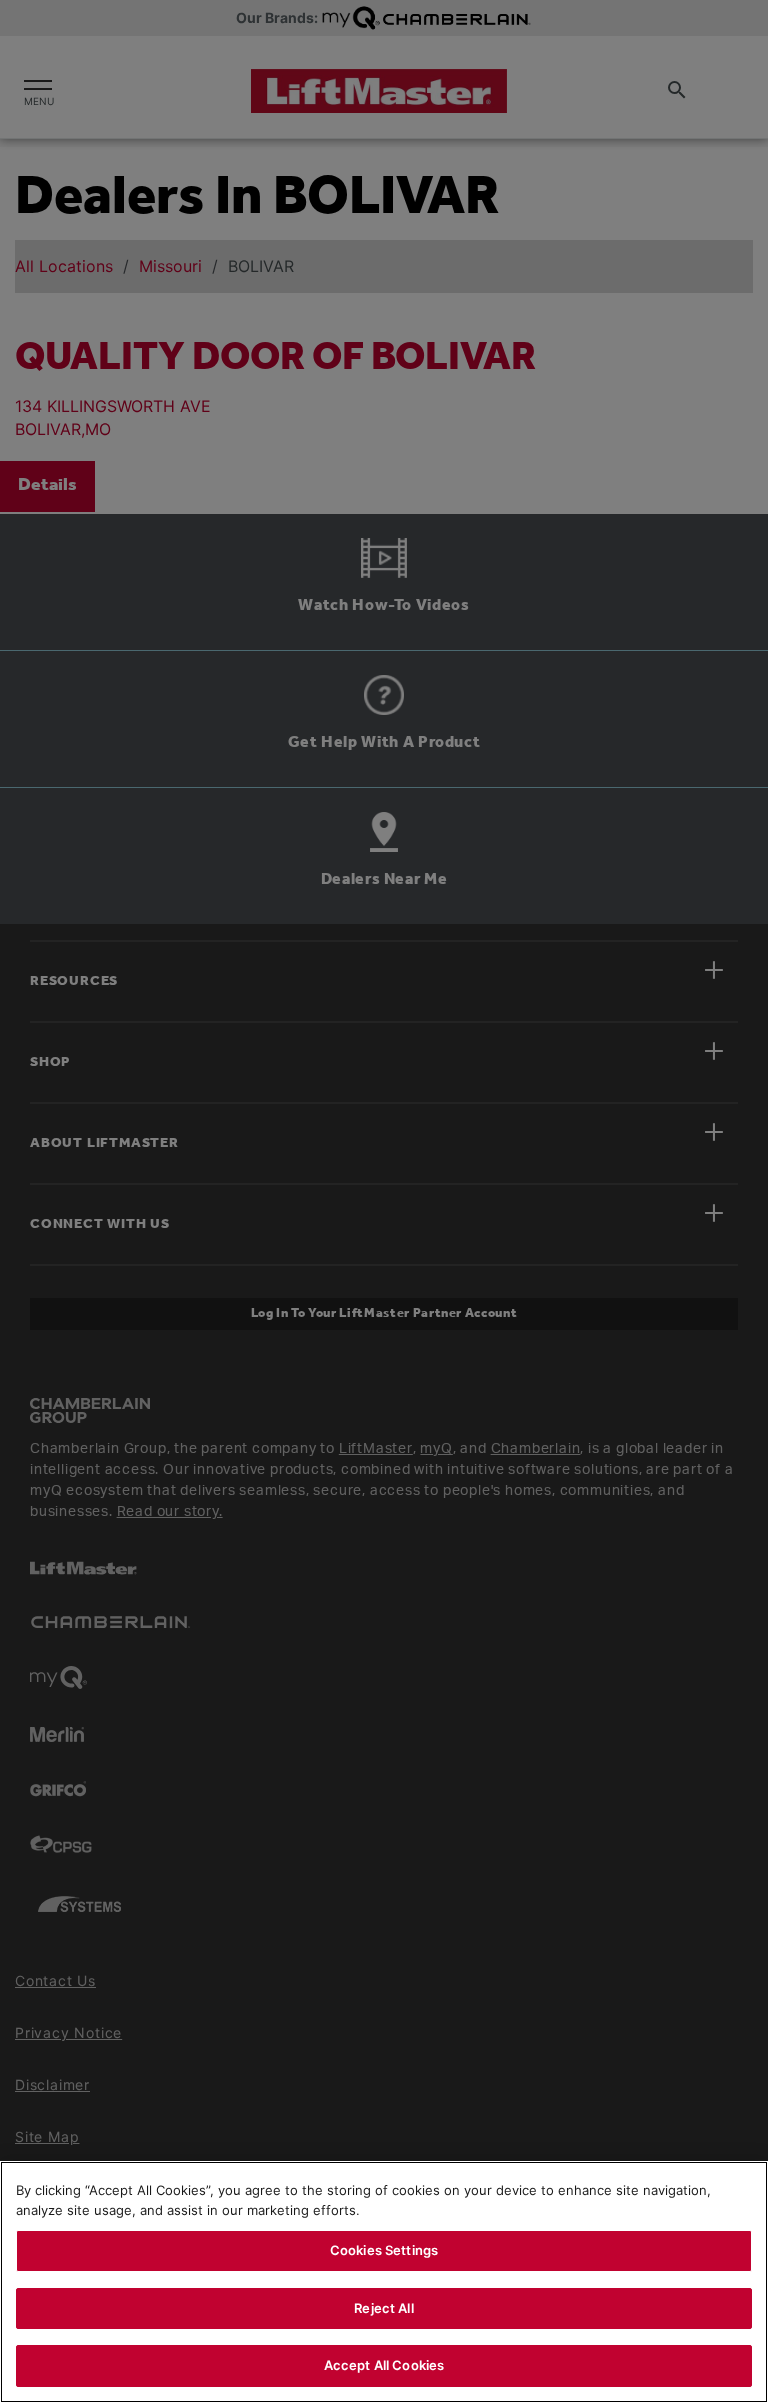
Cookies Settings (384, 2250)
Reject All (383, 2308)
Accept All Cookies (384, 2365)
